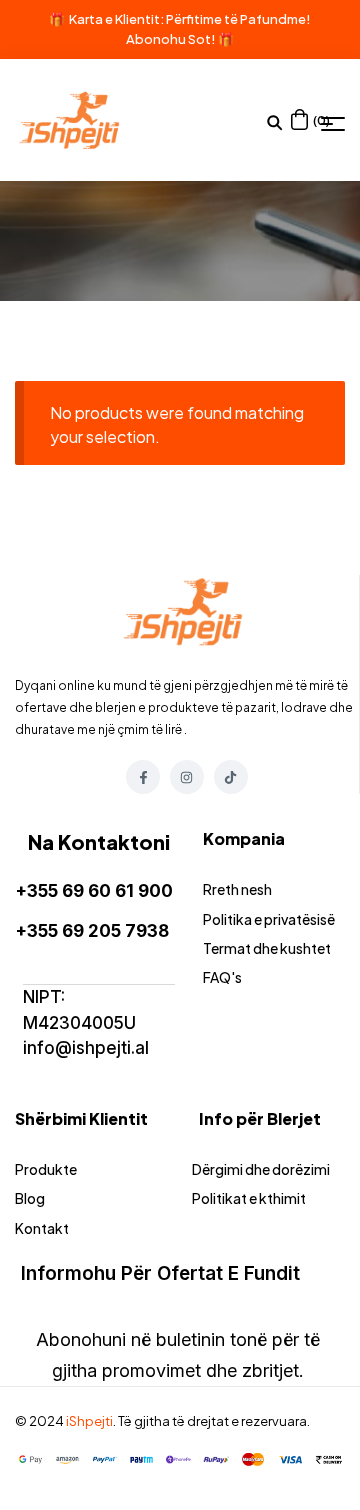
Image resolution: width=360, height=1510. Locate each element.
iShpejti (89, 1421)
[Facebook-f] (143, 777)
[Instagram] (187, 777)
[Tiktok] (231, 777)
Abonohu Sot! (171, 39)
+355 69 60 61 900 (94, 891)
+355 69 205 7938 (92, 931)
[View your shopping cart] (299, 119)
